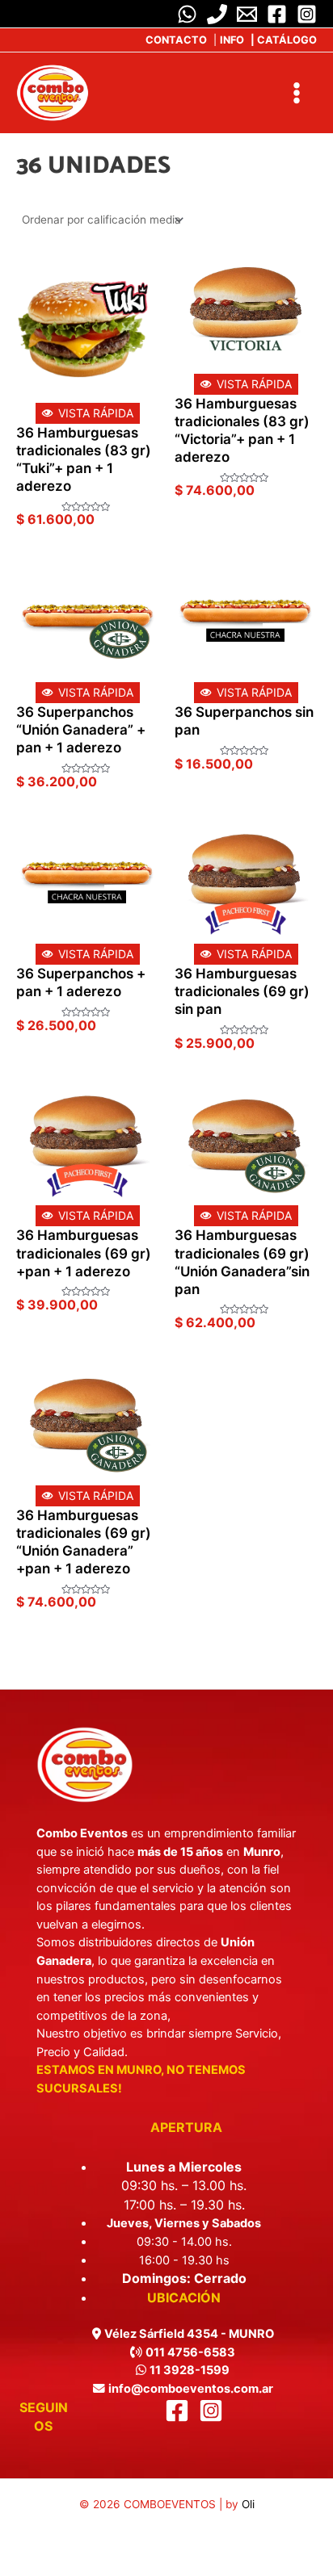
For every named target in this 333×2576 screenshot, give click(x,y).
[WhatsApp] (187, 14)
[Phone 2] (217, 14)
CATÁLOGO (284, 40)
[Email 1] (247, 14)
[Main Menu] (297, 92)
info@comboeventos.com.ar (191, 2389)
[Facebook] (277, 14)
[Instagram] (307, 14)
